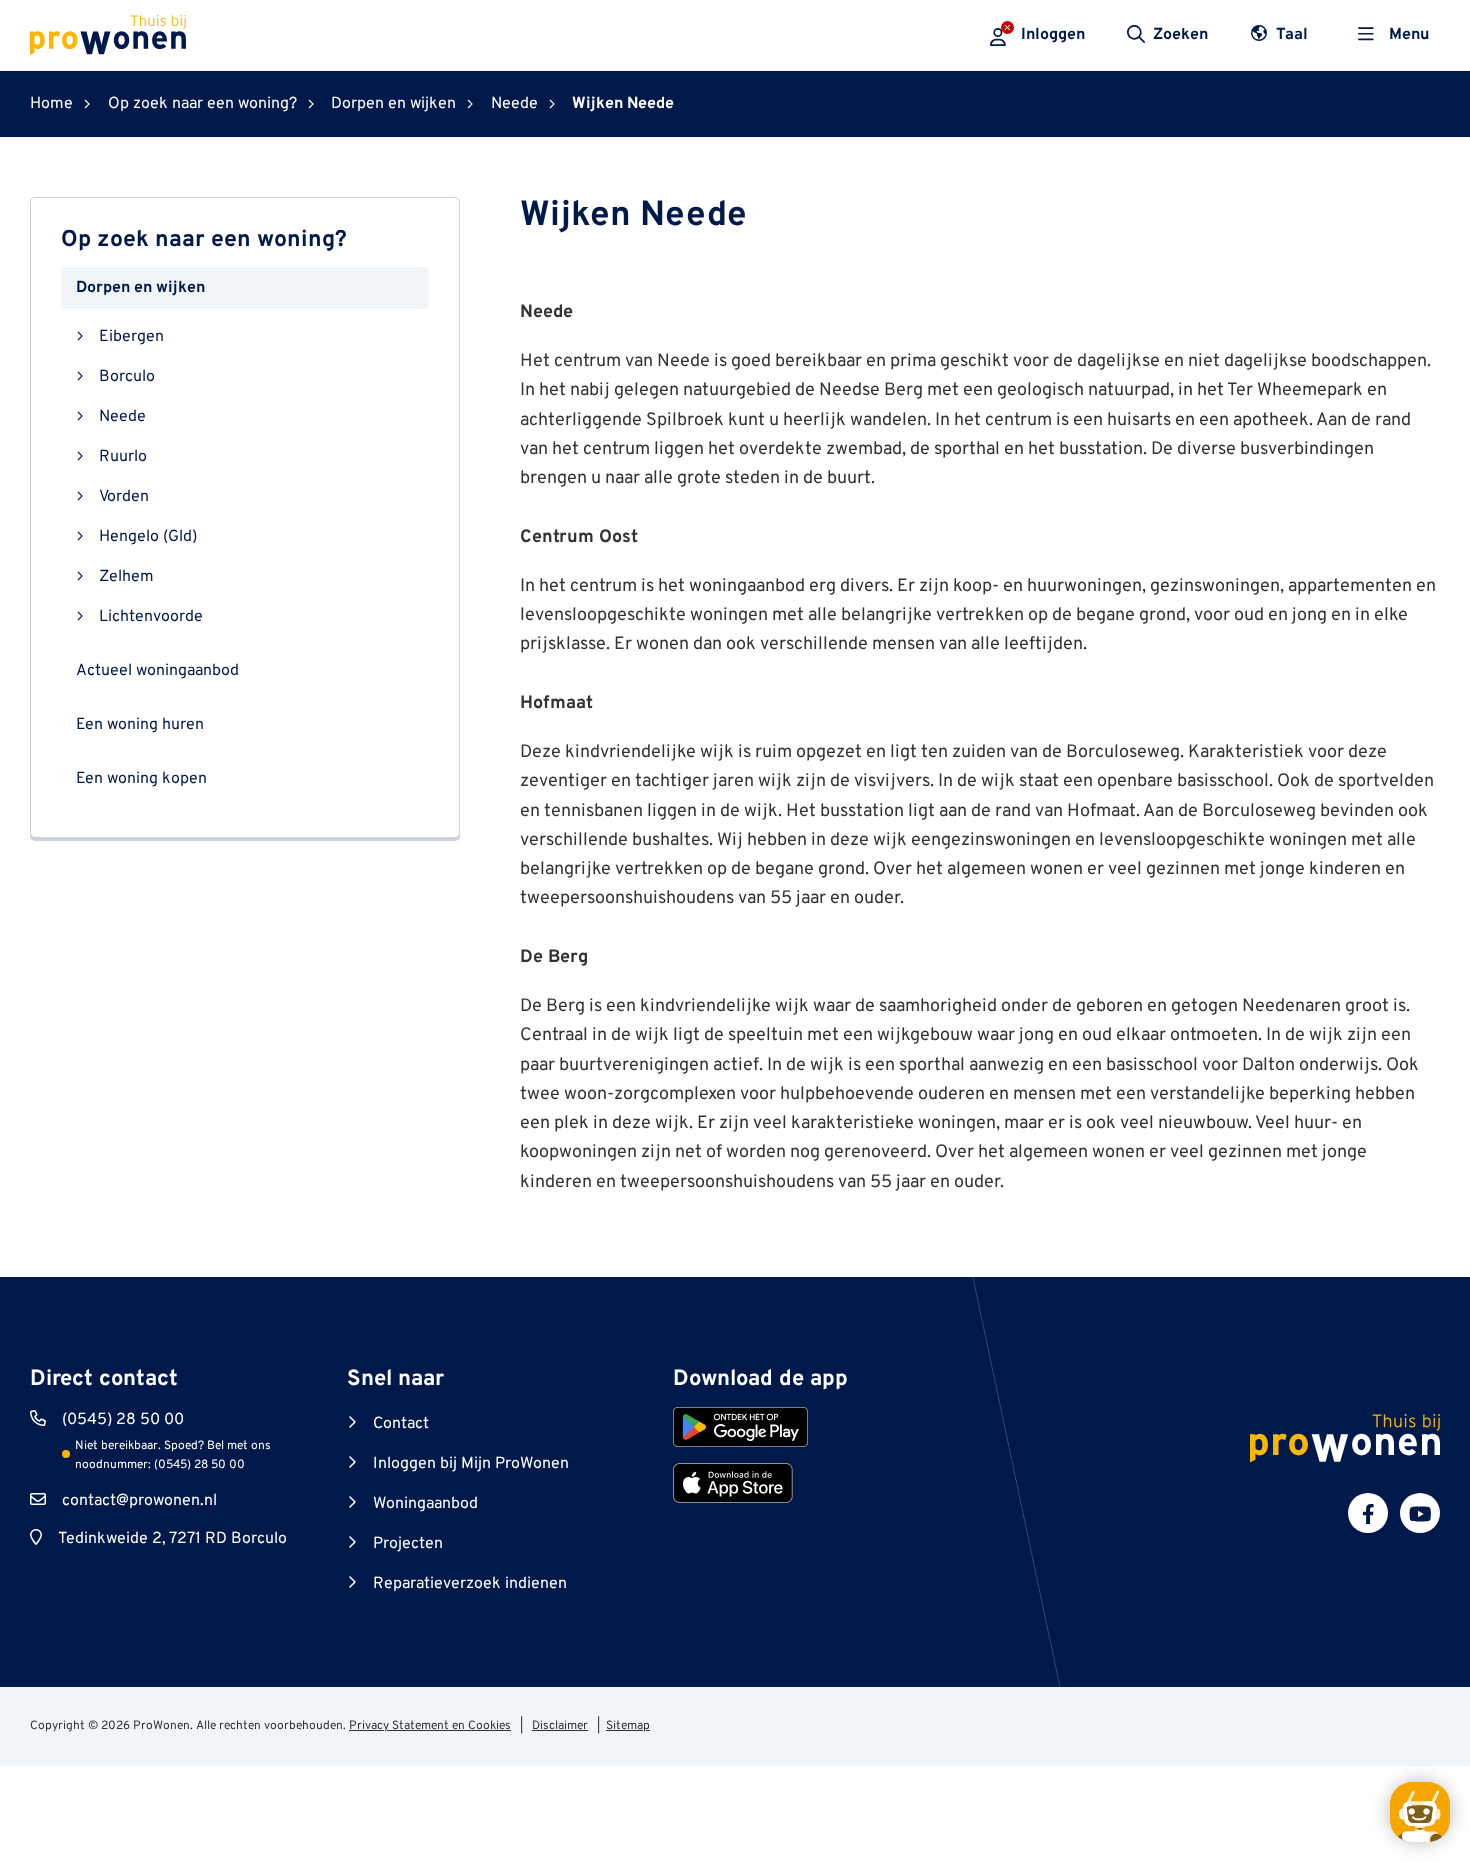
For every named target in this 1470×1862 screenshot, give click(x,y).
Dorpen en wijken (140, 287)
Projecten (408, 1544)
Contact (401, 1424)
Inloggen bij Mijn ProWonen (471, 1464)
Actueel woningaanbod (157, 670)
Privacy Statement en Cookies (430, 1726)
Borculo (127, 376)
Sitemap (628, 1726)
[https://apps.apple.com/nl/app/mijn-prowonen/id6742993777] (733, 1483)
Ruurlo (123, 456)
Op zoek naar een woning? (204, 240)
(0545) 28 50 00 (123, 1420)
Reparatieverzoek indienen (470, 1584)
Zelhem (126, 576)
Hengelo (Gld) (148, 536)
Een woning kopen (141, 778)
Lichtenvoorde (151, 616)
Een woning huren (140, 724)
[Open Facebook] (1368, 1513)
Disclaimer (560, 1726)
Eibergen (131, 336)
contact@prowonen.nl (139, 1501)
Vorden (124, 496)
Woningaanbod (425, 1504)
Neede (122, 416)
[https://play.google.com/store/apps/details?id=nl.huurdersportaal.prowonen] (740, 1427)
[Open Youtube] (1420, 1513)
